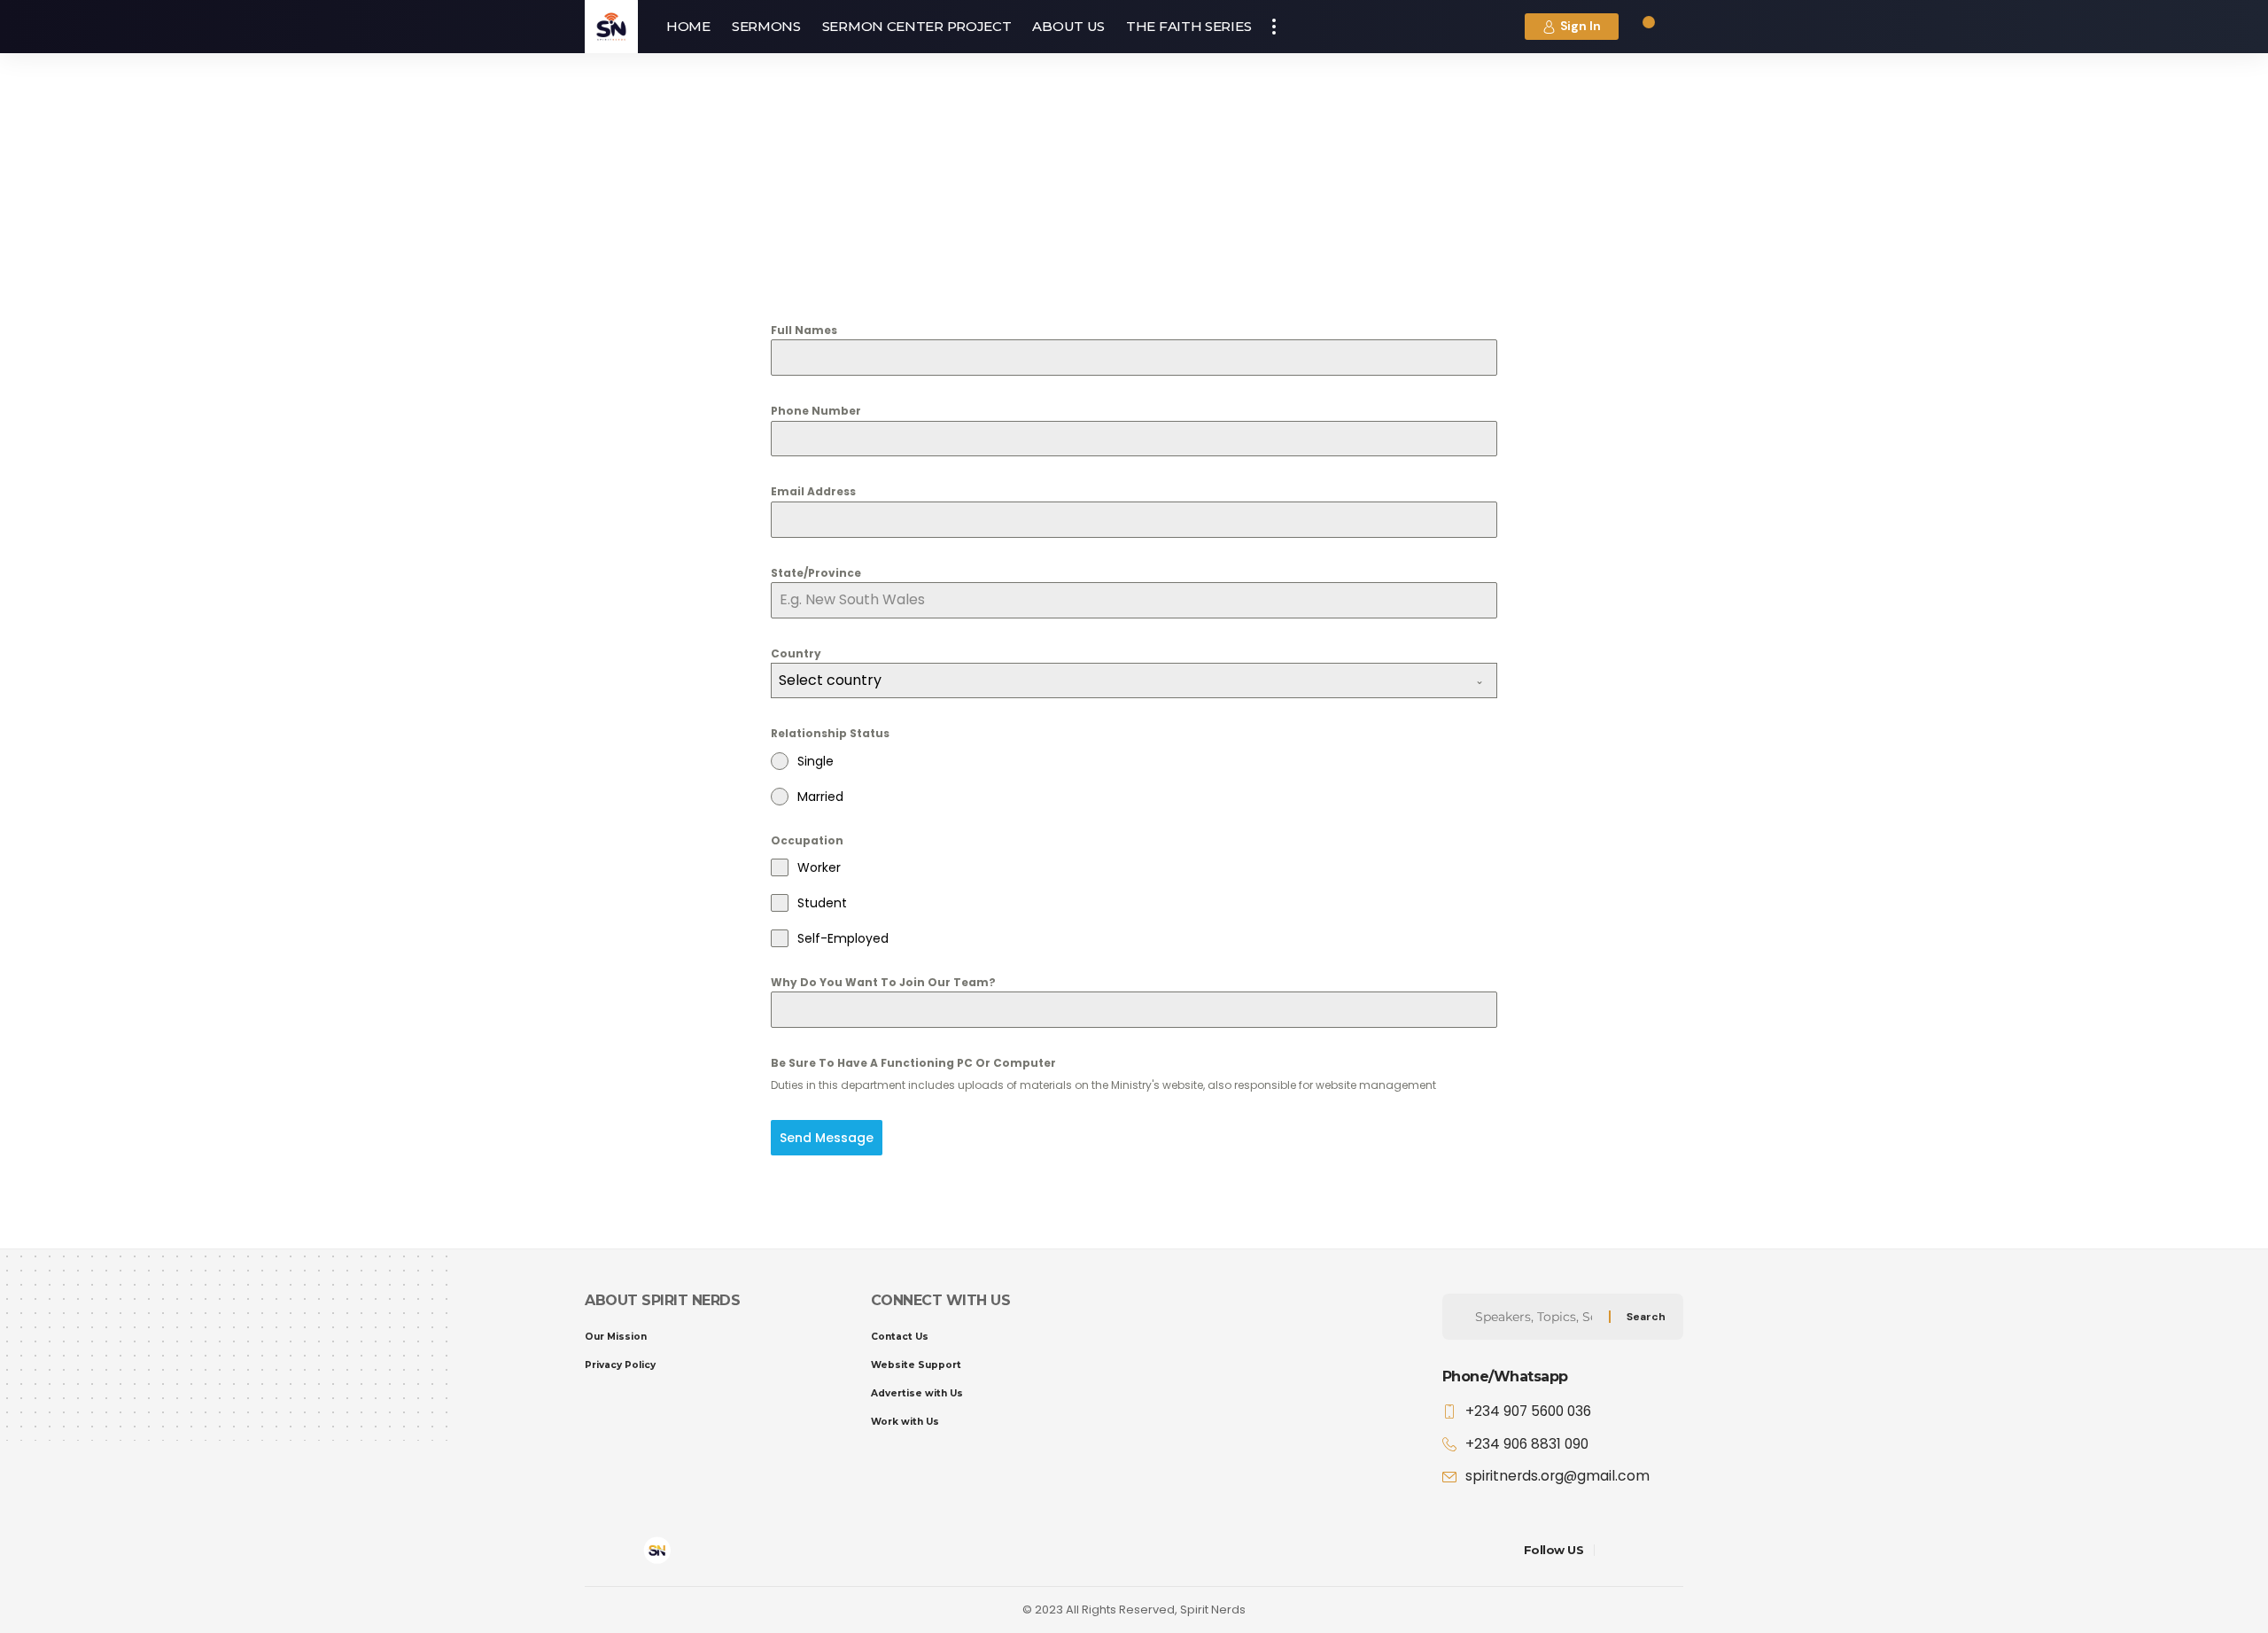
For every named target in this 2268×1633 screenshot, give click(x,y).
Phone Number (816, 411)
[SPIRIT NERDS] (611, 27)
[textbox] (1117, 680)
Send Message (827, 1138)
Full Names (804, 330)
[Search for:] (1540, 1317)
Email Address (813, 491)
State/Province (816, 573)
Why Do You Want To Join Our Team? (883, 982)
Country (796, 653)
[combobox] (1134, 680)
